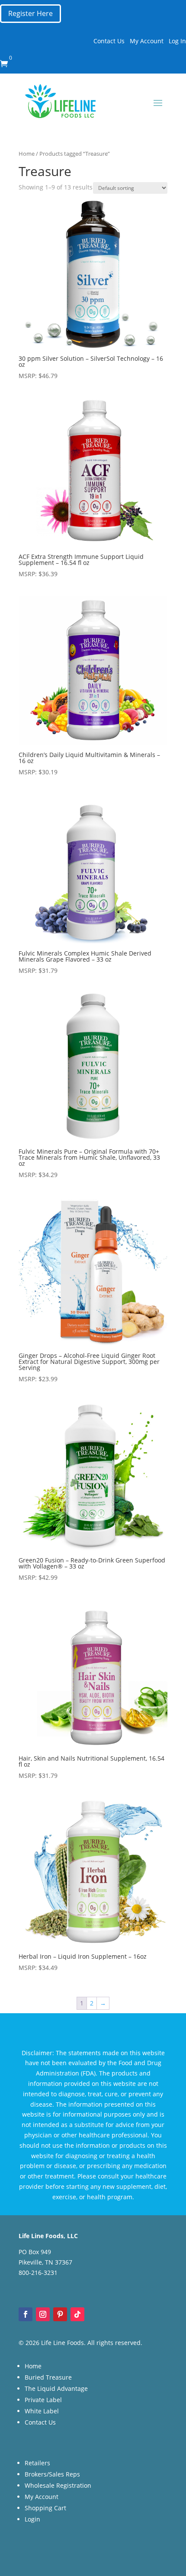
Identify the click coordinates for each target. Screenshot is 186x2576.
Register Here (30, 13)
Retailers (37, 2463)
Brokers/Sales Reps (52, 2474)
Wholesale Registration (58, 2485)
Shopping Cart (45, 2508)
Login (32, 2519)
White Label (42, 2411)
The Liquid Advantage (56, 2388)
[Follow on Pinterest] (60, 2314)
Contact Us (109, 41)
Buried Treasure (48, 2377)
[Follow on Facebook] (26, 2314)
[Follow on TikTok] (77, 2314)
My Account (147, 41)
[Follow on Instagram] (43, 2314)
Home (27, 154)
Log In (177, 41)
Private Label (43, 2400)
